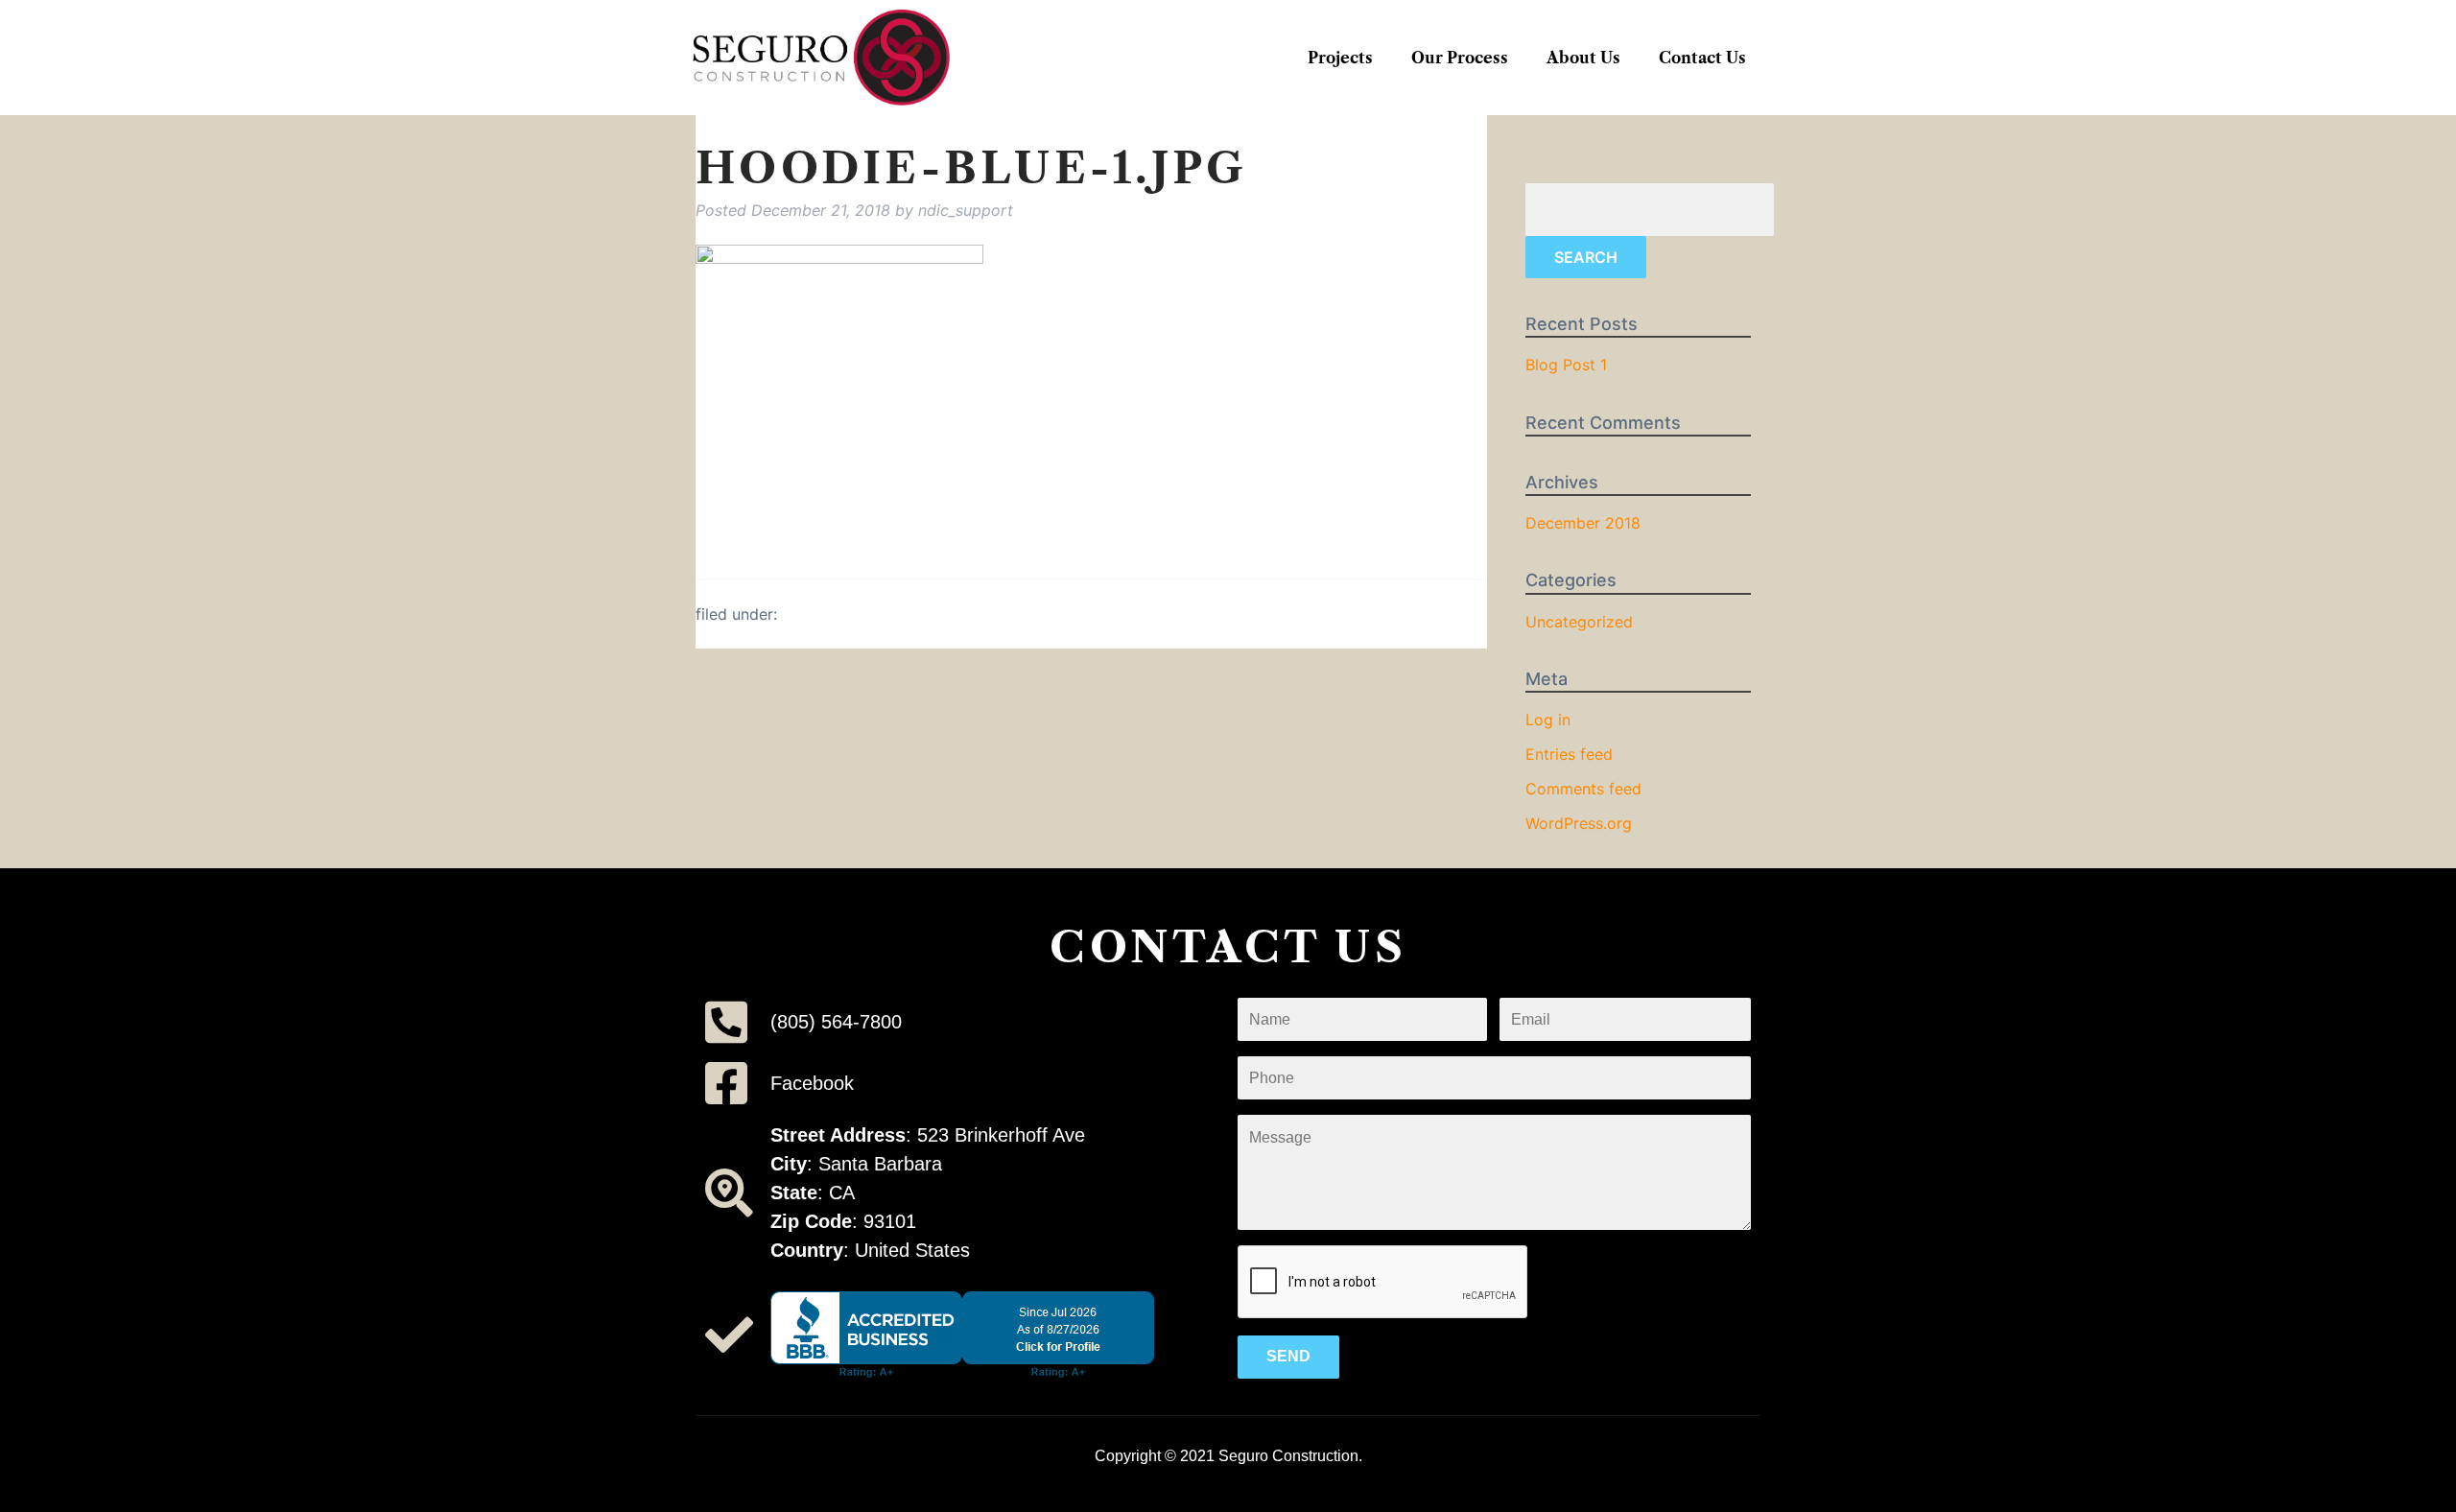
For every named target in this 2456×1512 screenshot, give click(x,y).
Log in (1548, 720)
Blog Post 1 (1566, 365)
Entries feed (1569, 754)
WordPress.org (1579, 823)
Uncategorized (1579, 622)
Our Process (1460, 58)
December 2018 (1583, 523)
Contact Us (1702, 58)
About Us (1583, 58)
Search (1586, 257)
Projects (1340, 58)
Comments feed (1583, 789)
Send (1288, 1356)
